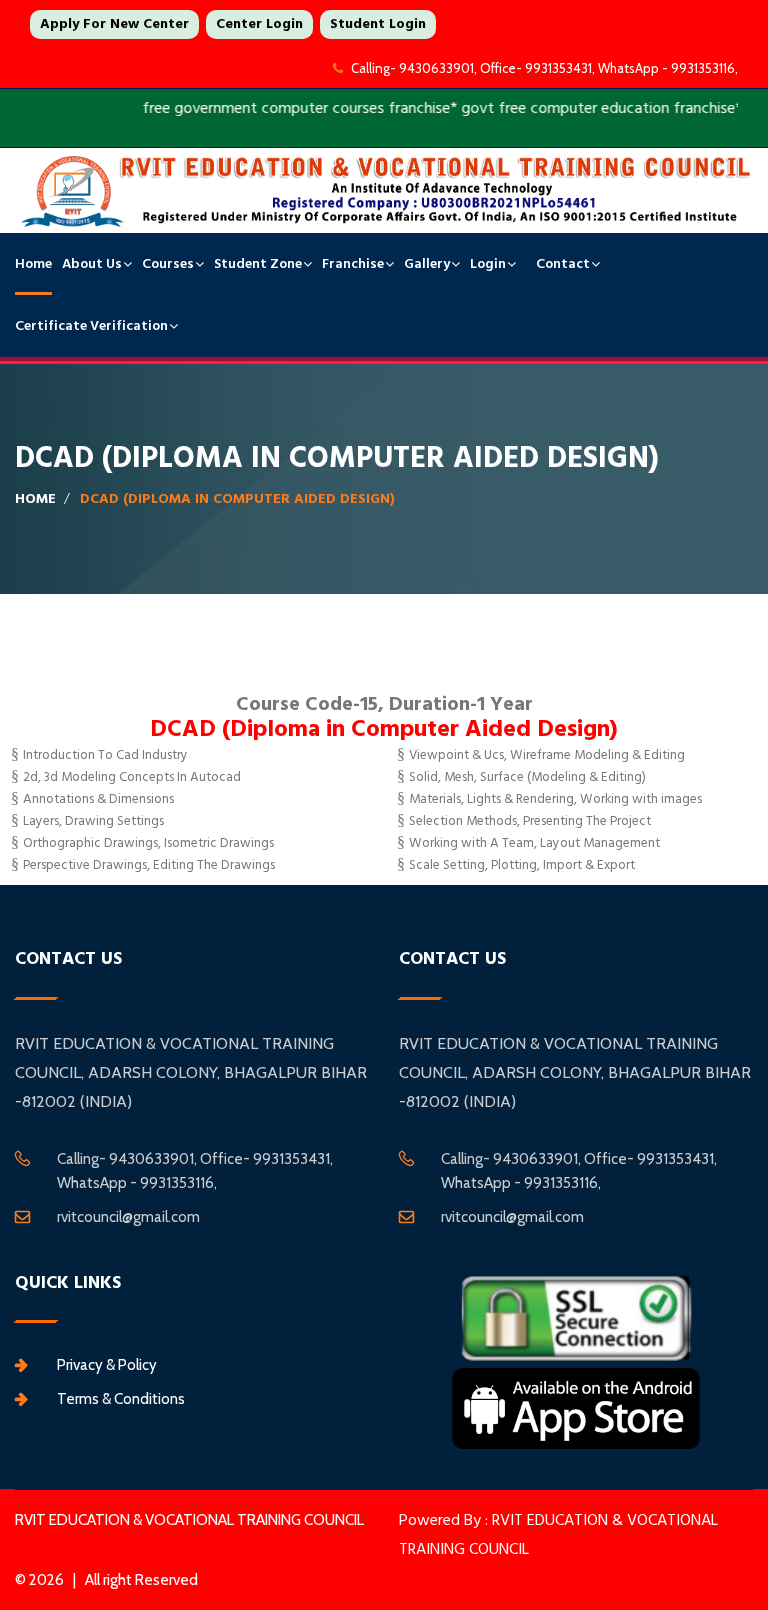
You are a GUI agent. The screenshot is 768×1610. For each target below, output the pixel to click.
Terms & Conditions (121, 1399)
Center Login (259, 24)
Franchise (353, 264)
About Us (92, 264)
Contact (563, 264)
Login (488, 264)
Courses (168, 264)
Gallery (427, 264)
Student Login (378, 24)
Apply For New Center (114, 24)
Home (33, 264)
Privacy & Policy (107, 1365)
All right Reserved (141, 1580)
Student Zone (258, 264)
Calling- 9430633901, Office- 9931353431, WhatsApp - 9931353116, (544, 68)
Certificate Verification (91, 326)
